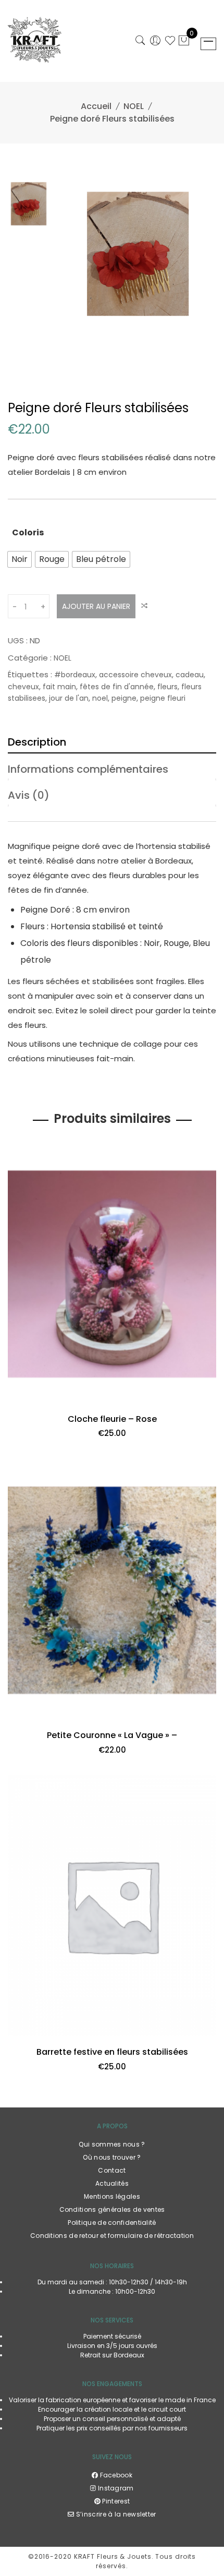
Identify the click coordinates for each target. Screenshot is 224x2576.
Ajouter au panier (96, 606)
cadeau (190, 675)
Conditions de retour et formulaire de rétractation (112, 2236)
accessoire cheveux (135, 675)
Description (37, 742)
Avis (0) (29, 795)
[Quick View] (204, 1402)
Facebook (115, 2475)
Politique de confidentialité (112, 2222)
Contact (112, 2170)
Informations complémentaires (88, 769)
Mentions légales (112, 2196)
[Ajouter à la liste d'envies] (20, 1402)
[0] (184, 42)
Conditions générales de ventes (112, 2209)
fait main (59, 687)
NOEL (134, 106)
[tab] (112, 740)
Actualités (112, 2183)
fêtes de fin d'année (117, 687)
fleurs (167, 687)
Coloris (28, 532)
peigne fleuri (163, 698)
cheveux (23, 687)
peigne (124, 698)
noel (100, 698)
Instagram (115, 2488)
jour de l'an (69, 698)
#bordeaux (75, 675)
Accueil (96, 106)
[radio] (20, 559)
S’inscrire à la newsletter (115, 2514)
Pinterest (115, 2501)
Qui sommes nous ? (112, 2144)
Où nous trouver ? (112, 2157)
